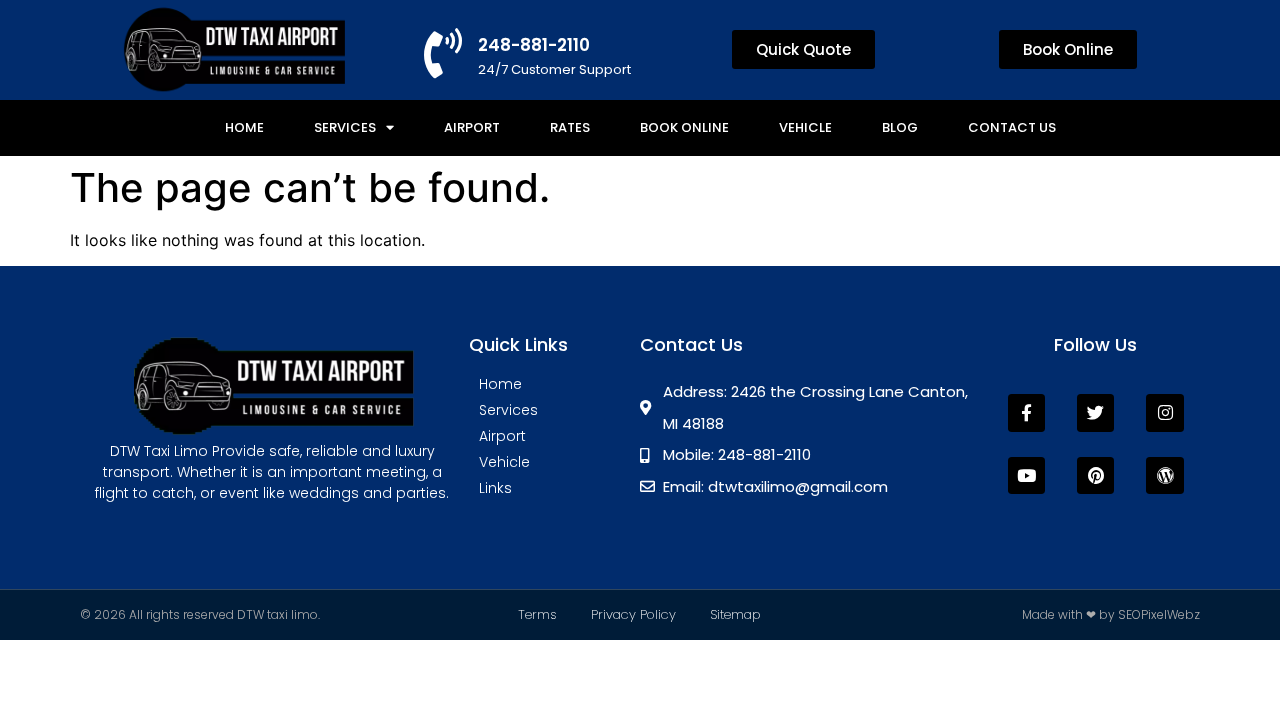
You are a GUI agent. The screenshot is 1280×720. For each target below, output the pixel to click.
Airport (472, 127)
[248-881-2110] (443, 53)
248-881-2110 (534, 45)
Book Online (684, 127)
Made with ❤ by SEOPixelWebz (1111, 614)
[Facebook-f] (1026, 412)
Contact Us (1012, 127)
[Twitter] (1095, 412)
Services (345, 127)
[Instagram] (1164, 412)
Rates (570, 127)
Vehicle (805, 127)
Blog (900, 127)
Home (244, 127)
